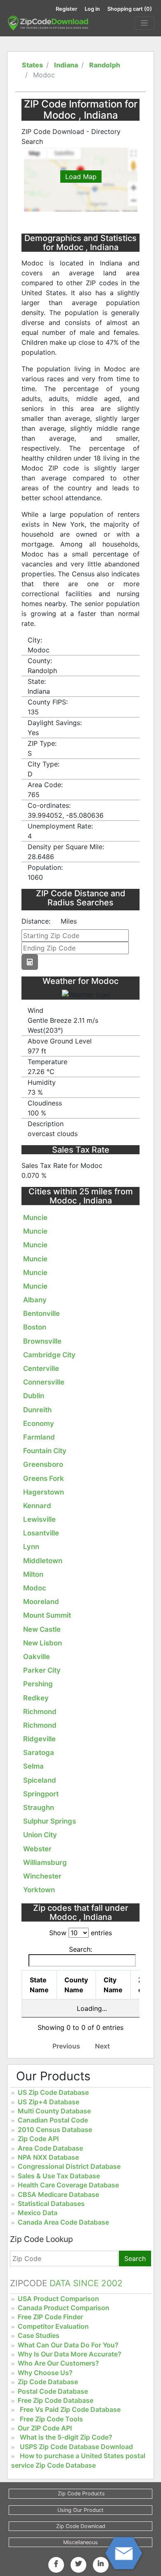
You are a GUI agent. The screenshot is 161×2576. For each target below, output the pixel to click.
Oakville (37, 1657)
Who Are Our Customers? (58, 2363)
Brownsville (42, 1341)
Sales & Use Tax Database (59, 2176)
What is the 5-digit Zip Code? (66, 2437)
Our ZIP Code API (45, 2428)
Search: (80, 1949)
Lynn (31, 1547)
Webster (37, 1849)
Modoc (35, 1588)
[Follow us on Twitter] (78, 2564)
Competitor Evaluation (53, 2326)
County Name (76, 1985)
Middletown (43, 1561)
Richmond (40, 1712)
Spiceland (40, 1780)
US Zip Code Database (53, 2092)
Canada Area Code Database (63, 2222)
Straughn (39, 1807)
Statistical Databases (51, 2204)
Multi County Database (54, 2111)
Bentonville (41, 1313)
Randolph (105, 65)
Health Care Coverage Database (68, 2185)
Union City (40, 1835)
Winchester (42, 1876)
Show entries (80, 1933)
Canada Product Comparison (64, 2308)
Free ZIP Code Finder (50, 2317)
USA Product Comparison (58, 2299)
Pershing (38, 1684)
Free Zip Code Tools (51, 2419)
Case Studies (39, 2335)
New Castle (42, 1629)
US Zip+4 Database (49, 2102)
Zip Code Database (48, 2382)
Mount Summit (47, 1615)
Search (135, 2258)
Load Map (81, 177)
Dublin (34, 1396)
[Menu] (144, 23)
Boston (35, 1327)
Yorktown (39, 1890)
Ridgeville (39, 1739)
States (32, 65)
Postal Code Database (53, 2391)
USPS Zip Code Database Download (76, 2447)
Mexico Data (38, 2213)
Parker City (42, 1670)
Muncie (35, 1218)
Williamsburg (45, 1862)
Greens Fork (44, 1478)
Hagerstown (44, 1492)
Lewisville (39, 1519)
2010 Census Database (55, 2130)
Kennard (37, 1506)
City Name (113, 1985)
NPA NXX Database (48, 2157)
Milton (33, 1574)
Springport (41, 1794)
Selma (33, 1766)
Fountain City (45, 1451)
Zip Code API (38, 2139)
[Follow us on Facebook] (56, 2564)
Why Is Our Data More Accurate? (70, 2354)
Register (66, 9)
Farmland (39, 1437)
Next (102, 2046)
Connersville (44, 1382)
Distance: (36, 921)
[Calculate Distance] (30, 962)
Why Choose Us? (45, 2373)
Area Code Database (50, 2148)
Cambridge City (49, 1355)
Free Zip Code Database (56, 2400)
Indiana (66, 65)
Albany (35, 1300)
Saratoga (39, 1752)
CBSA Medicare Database (58, 2194)
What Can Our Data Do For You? (68, 2345)
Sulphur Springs (50, 1821)
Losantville (41, 1533)
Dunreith (37, 1410)
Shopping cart (130, 9)
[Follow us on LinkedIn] (101, 2564)
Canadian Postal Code (53, 2120)
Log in (92, 9)
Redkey (36, 1698)
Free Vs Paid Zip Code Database (70, 2409)
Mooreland (41, 1602)
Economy (39, 1423)
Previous (66, 2046)
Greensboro (43, 1464)
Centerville (41, 1368)
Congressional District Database (69, 2166)
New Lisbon (43, 1643)
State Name (39, 1985)
